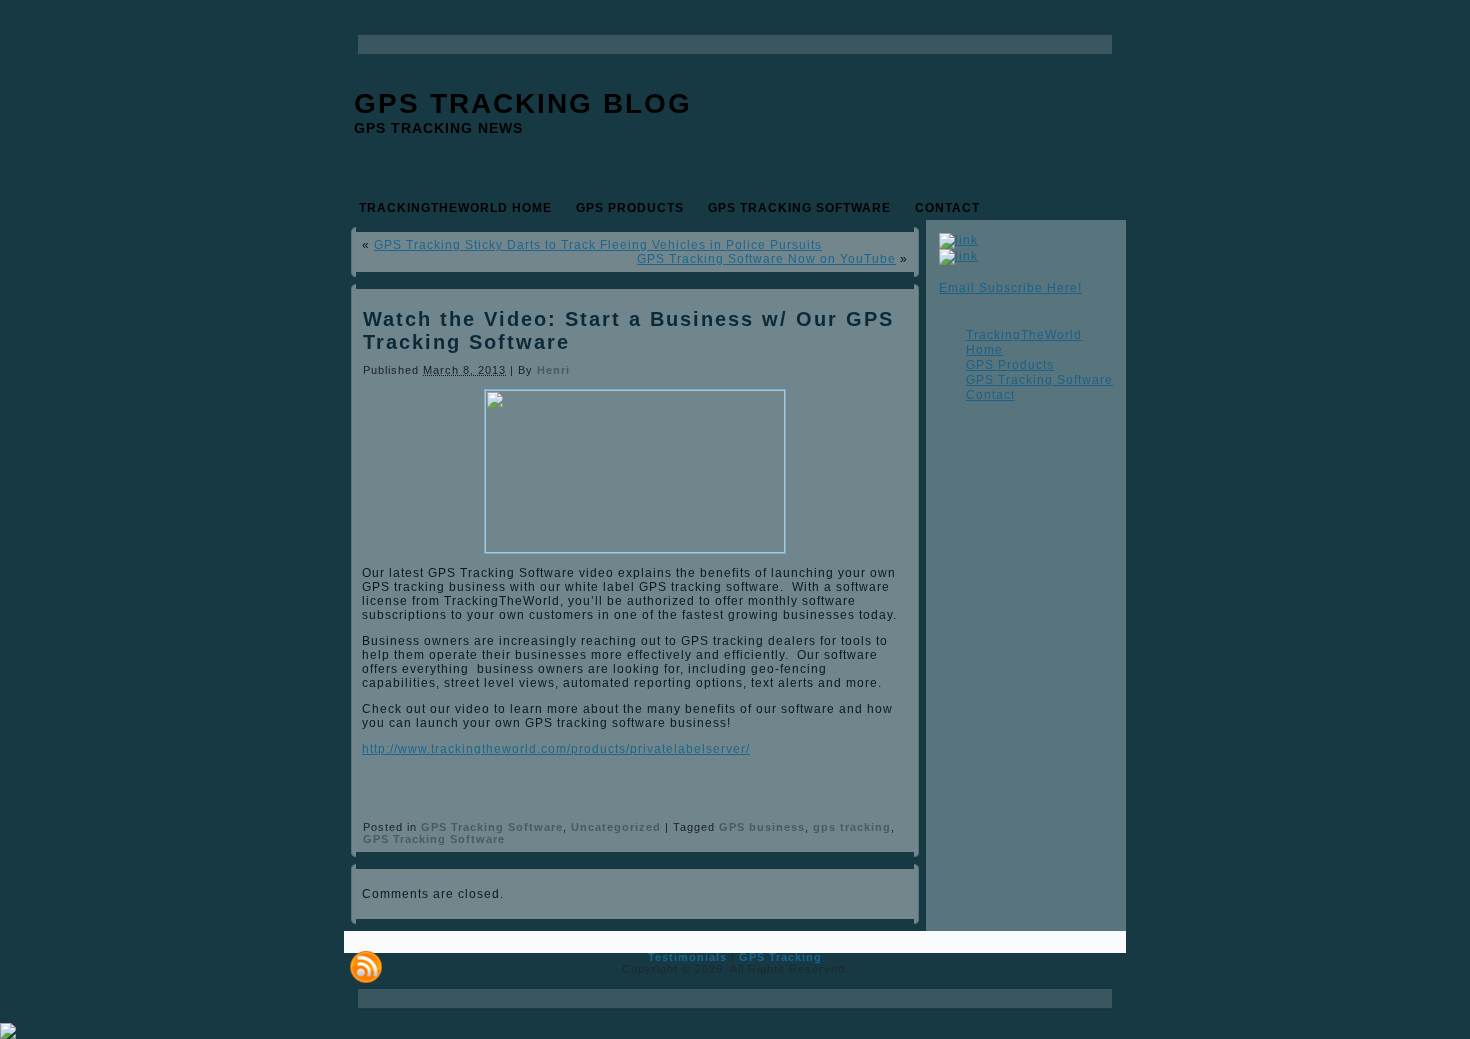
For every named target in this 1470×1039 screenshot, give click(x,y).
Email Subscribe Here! (1010, 288)
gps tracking (852, 827)
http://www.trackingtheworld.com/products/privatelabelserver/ (556, 749)
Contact (990, 395)
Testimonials (687, 957)
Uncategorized (616, 827)
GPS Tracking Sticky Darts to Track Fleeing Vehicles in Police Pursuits (598, 245)
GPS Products (1010, 365)
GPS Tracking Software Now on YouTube (766, 259)
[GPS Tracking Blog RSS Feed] (366, 967)
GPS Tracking (780, 957)
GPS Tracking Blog (523, 103)
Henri (553, 370)
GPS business (762, 827)
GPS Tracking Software (492, 827)
